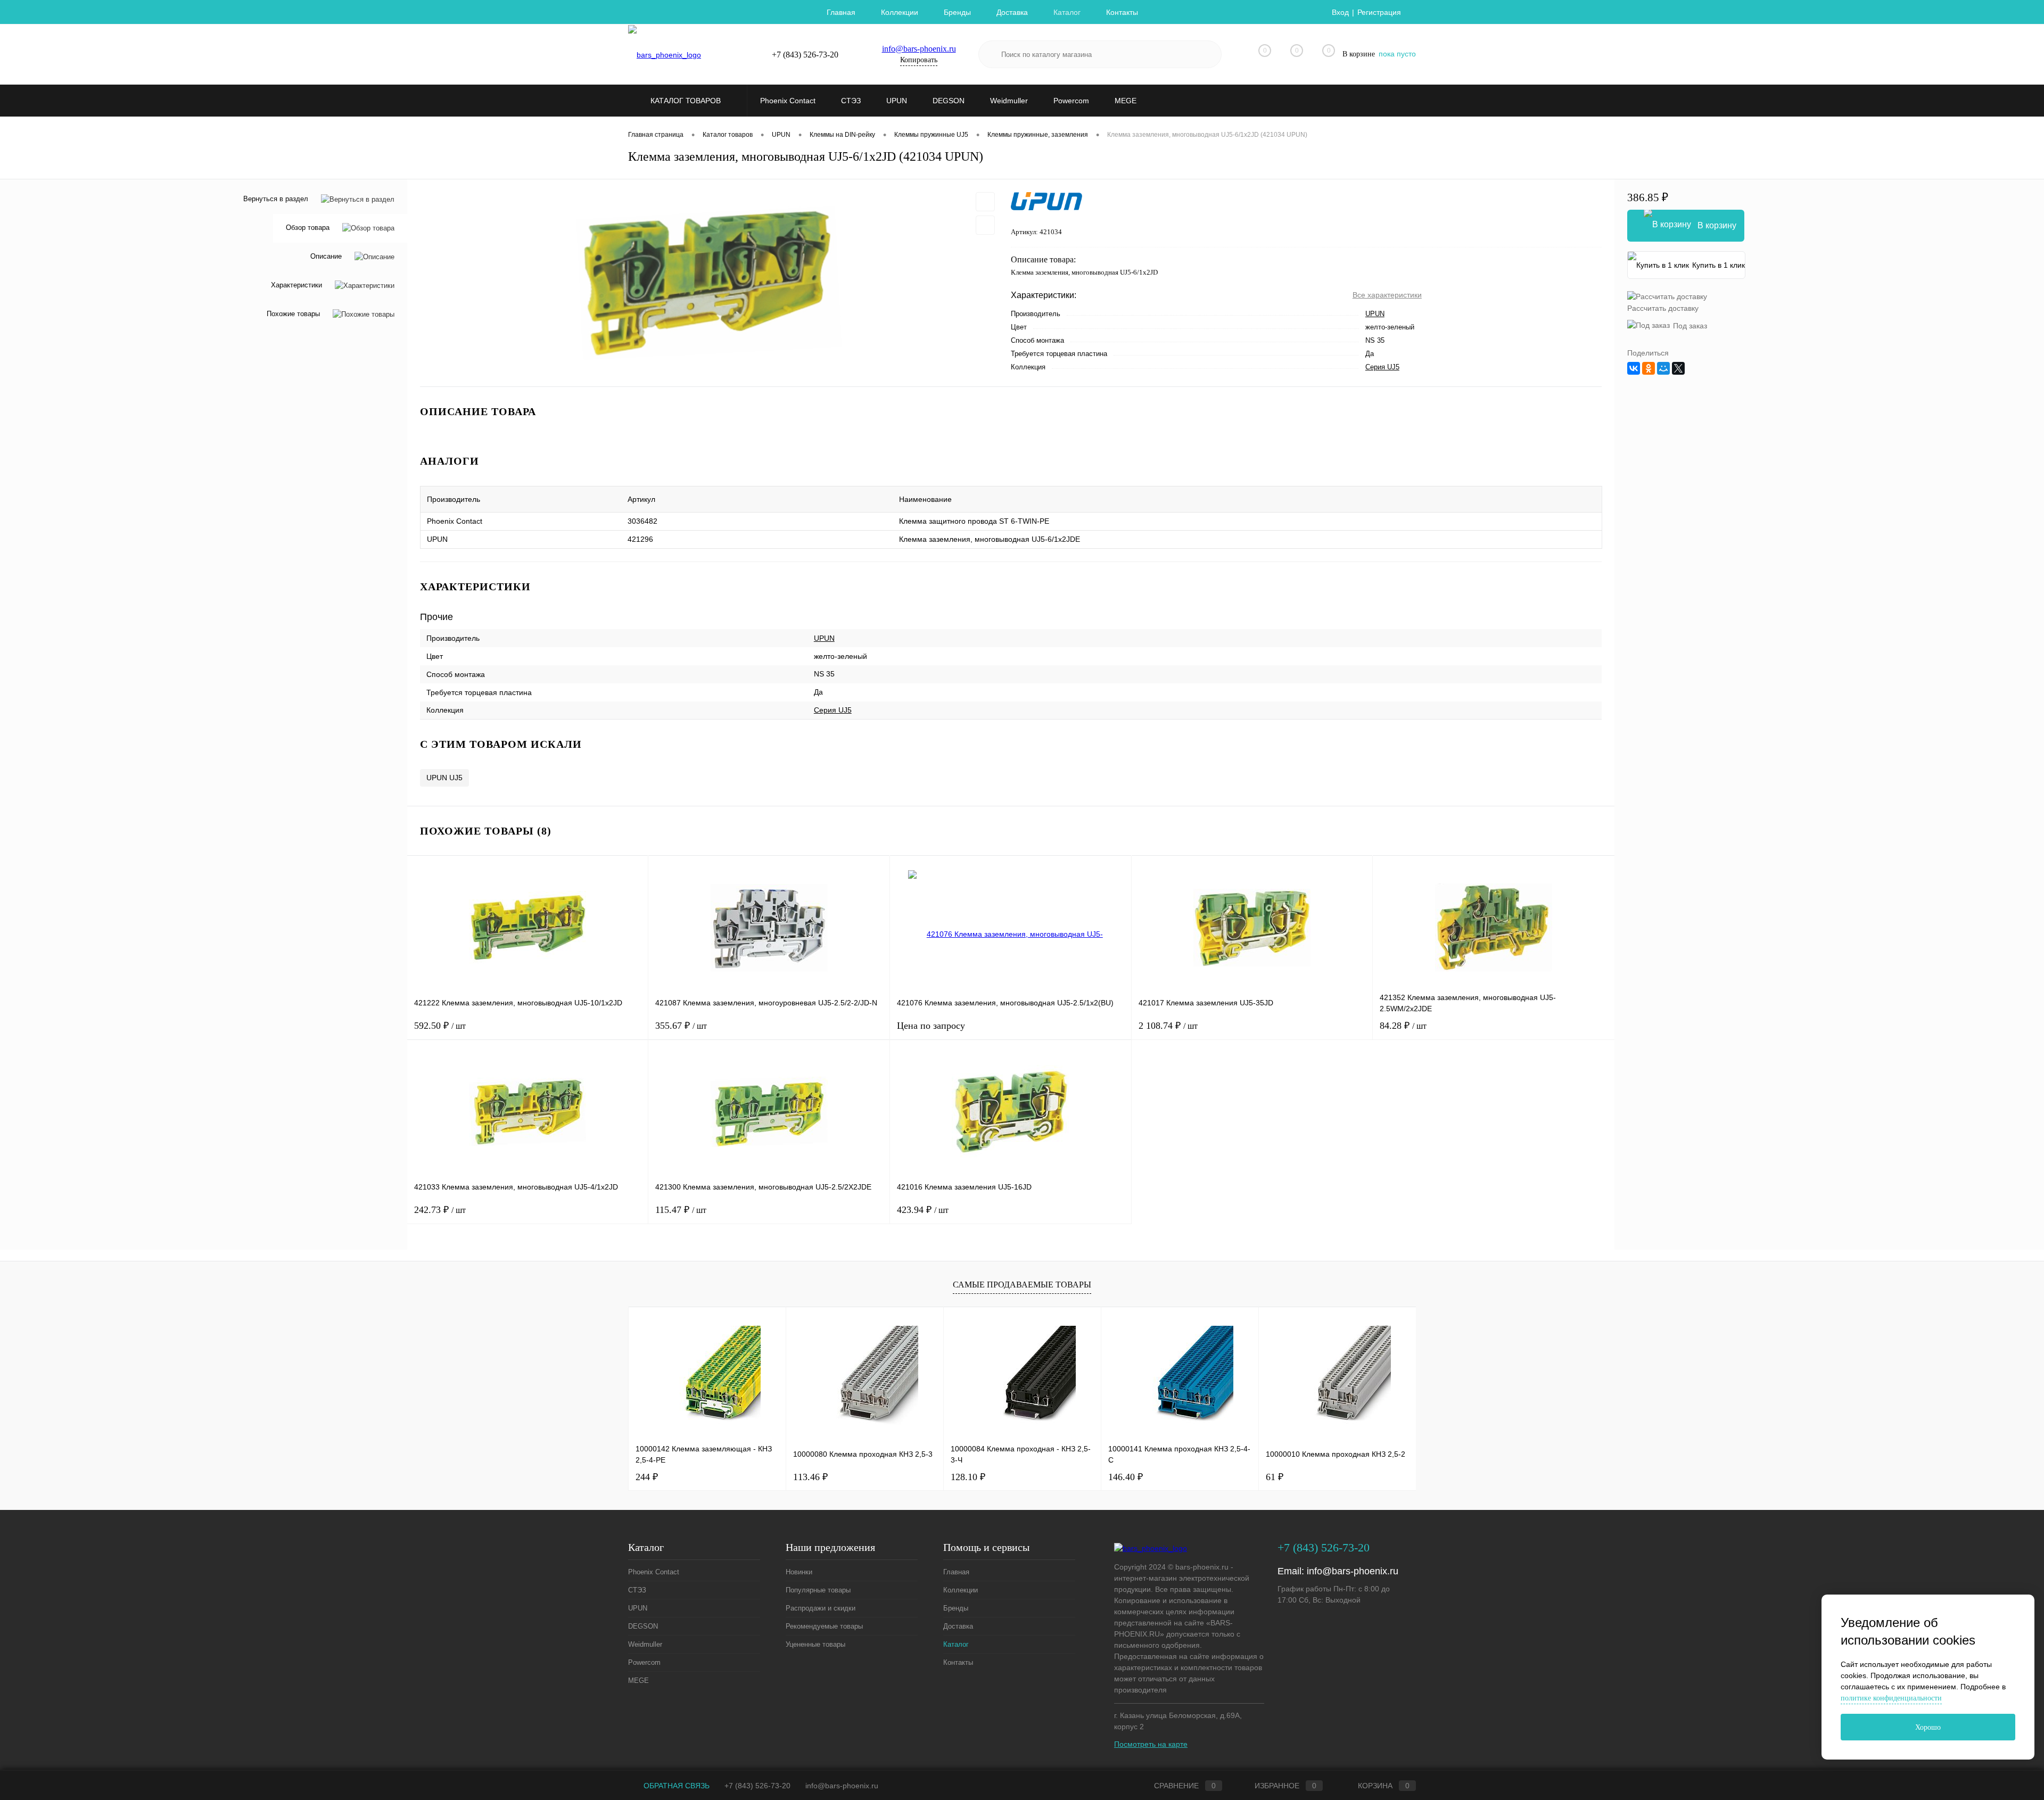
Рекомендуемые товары (824, 1626)
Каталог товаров (687, 101)
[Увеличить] (709, 283)
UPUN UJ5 (444, 778)
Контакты (1122, 12)
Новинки (799, 1572)
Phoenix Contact (654, 1572)
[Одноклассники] (1649, 368)
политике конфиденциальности (1891, 1698)
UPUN (1375, 314)
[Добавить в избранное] (985, 202)
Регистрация (1379, 12)
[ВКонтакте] (1634, 368)
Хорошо (1928, 1727)
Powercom (644, 1662)
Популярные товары (818, 1590)
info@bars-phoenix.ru (919, 49)
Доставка (1012, 12)
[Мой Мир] (1663, 368)
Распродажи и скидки (821, 1608)
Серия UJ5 (1382, 367)
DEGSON (643, 1626)
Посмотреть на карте (1151, 1744)
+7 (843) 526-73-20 (757, 1786)
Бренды (957, 12)
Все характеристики (1387, 295)
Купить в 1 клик (1719, 265)
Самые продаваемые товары (1022, 1285)
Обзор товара (308, 228)
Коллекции (900, 12)
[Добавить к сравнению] (985, 225)
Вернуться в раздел (276, 199)
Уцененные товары (815, 1644)
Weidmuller (645, 1644)
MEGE (638, 1681)
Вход (1340, 12)
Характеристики (296, 286)
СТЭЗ (637, 1590)
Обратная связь (675, 1786)
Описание (326, 257)
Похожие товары (293, 314)
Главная (841, 12)
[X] (1678, 368)
